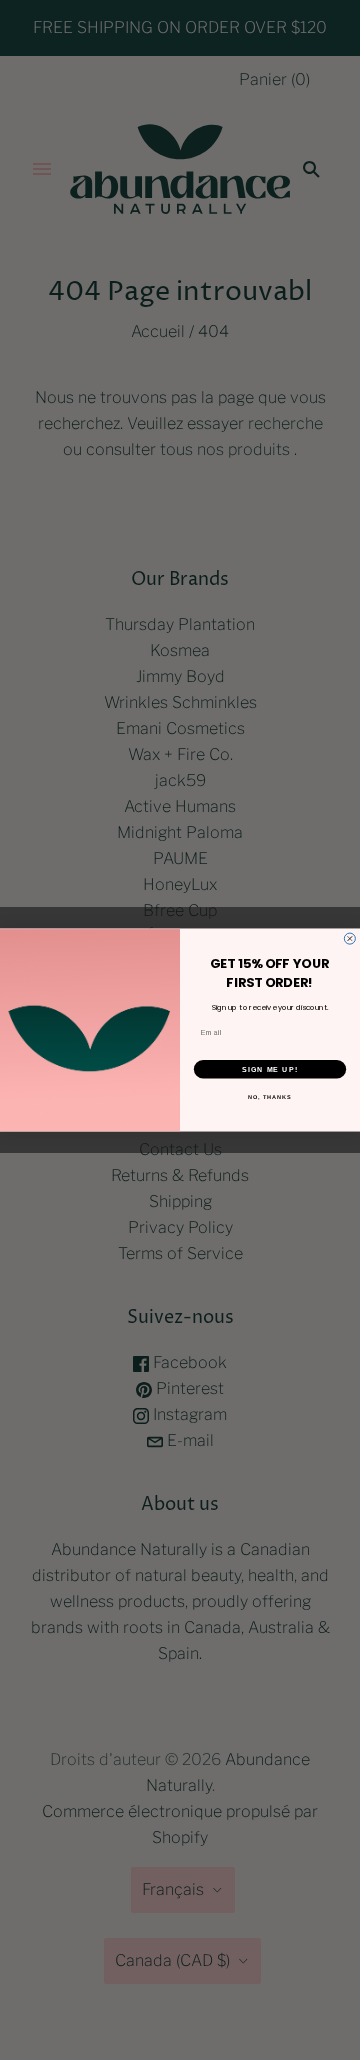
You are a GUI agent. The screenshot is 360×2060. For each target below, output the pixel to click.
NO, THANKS (270, 1097)
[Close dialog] (349, 938)
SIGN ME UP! (270, 1069)
